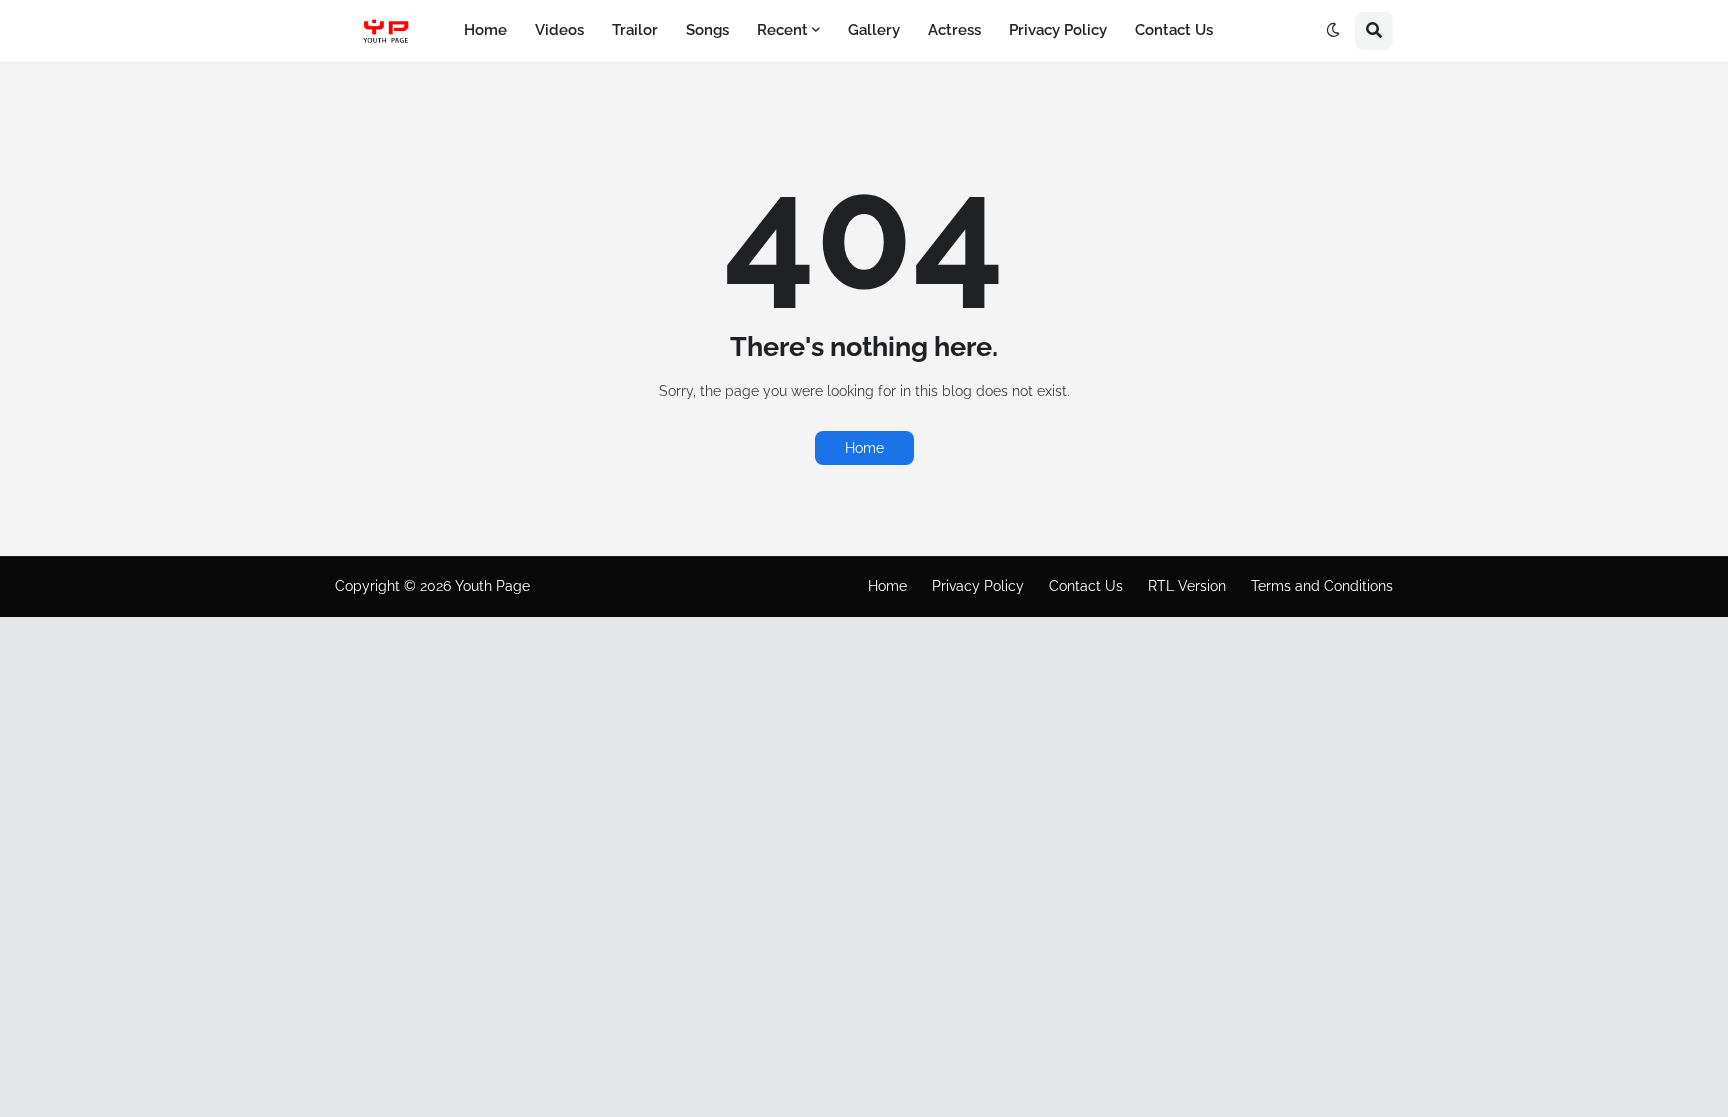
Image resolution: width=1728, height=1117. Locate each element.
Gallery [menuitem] (874, 30)
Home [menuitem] (485, 30)
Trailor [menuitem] (635, 30)
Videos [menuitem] (559, 30)
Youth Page (492, 586)
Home (864, 448)
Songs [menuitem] (707, 30)
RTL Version (1187, 586)
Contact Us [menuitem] (1174, 30)
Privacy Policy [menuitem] (1058, 30)
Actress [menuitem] (954, 30)
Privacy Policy (978, 586)
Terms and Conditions (1322, 586)
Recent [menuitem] (782, 30)
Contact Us (1086, 586)
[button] (1333, 31)
